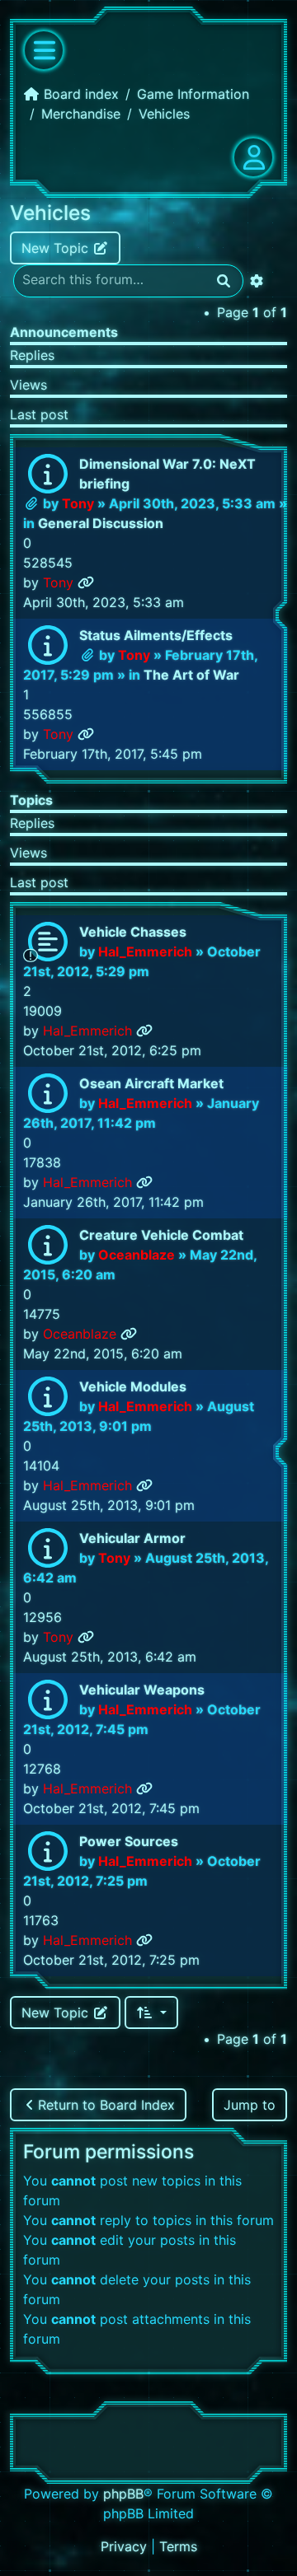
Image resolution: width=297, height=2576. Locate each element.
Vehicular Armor (132, 1538)
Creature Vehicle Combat (161, 1235)
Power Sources (129, 1841)
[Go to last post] (86, 582)
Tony (78, 503)
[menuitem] (126, 2546)
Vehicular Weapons (142, 1690)
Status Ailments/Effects (156, 635)
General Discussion (101, 523)
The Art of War (191, 675)
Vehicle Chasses (133, 932)
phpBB (123, 2494)
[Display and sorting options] (151, 2013)
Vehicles (50, 213)
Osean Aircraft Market (151, 1083)
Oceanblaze (137, 1255)
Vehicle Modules (133, 1386)
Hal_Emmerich (145, 951)
